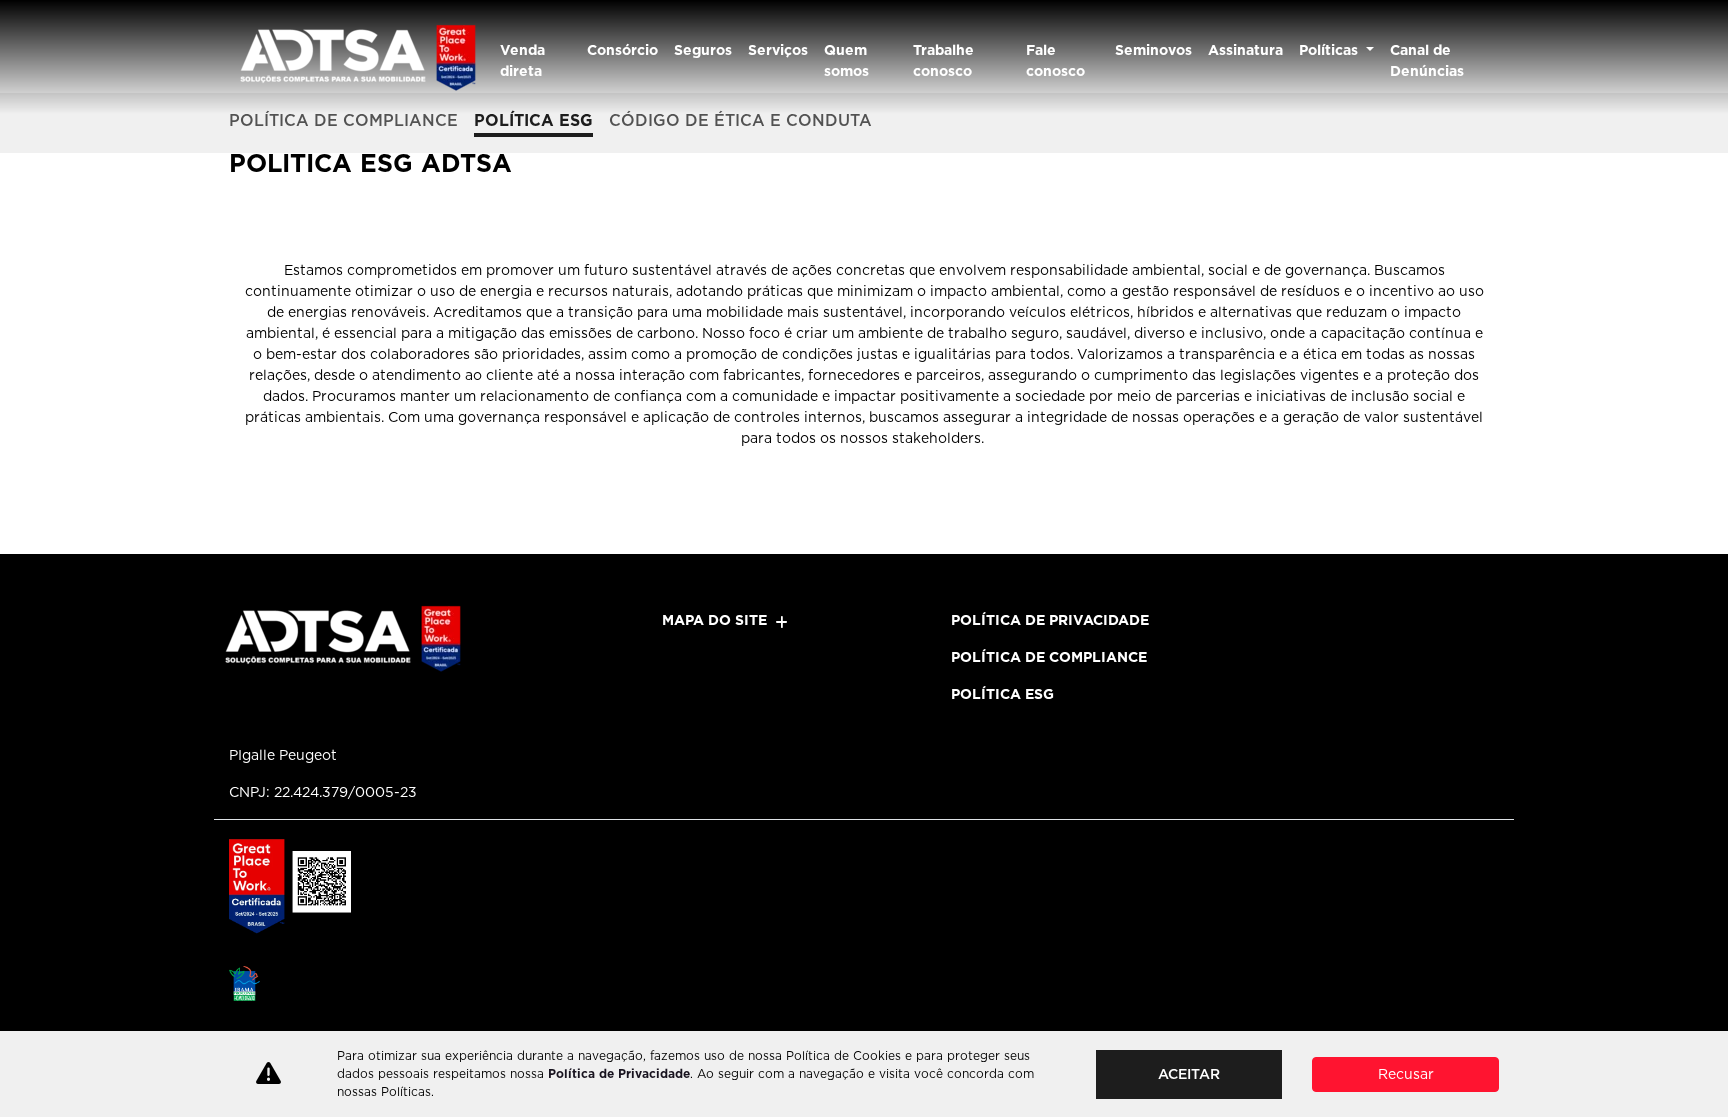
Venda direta (522, 60)
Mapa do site (714, 620)
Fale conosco (1055, 60)
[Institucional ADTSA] (356, 57)
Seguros (703, 50)
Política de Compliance (1049, 657)
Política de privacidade (1050, 620)
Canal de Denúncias (1427, 60)
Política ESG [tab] (533, 120)
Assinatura (1245, 50)
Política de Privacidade (619, 1073)
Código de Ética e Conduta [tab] (740, 120)
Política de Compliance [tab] (343, 120)
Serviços (778, 50)
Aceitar (1189, 1074)
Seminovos (1153, 50)
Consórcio (622, 50)
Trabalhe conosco (943, 60)
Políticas (1330, 50)
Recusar (1406, 1074)
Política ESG (1002, 694)
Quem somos (846, 60)
